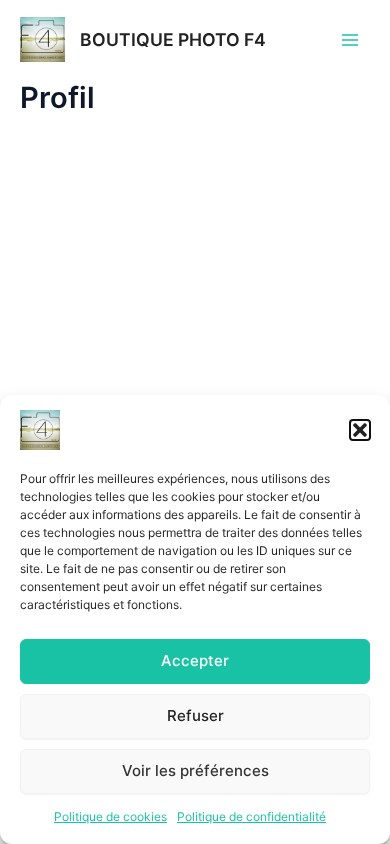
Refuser (195, 715)
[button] (360, 430)
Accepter (195, 660)
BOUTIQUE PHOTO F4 (173, 39)
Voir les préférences (195, 770)
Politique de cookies (110, 816)
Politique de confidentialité (251, 816)
